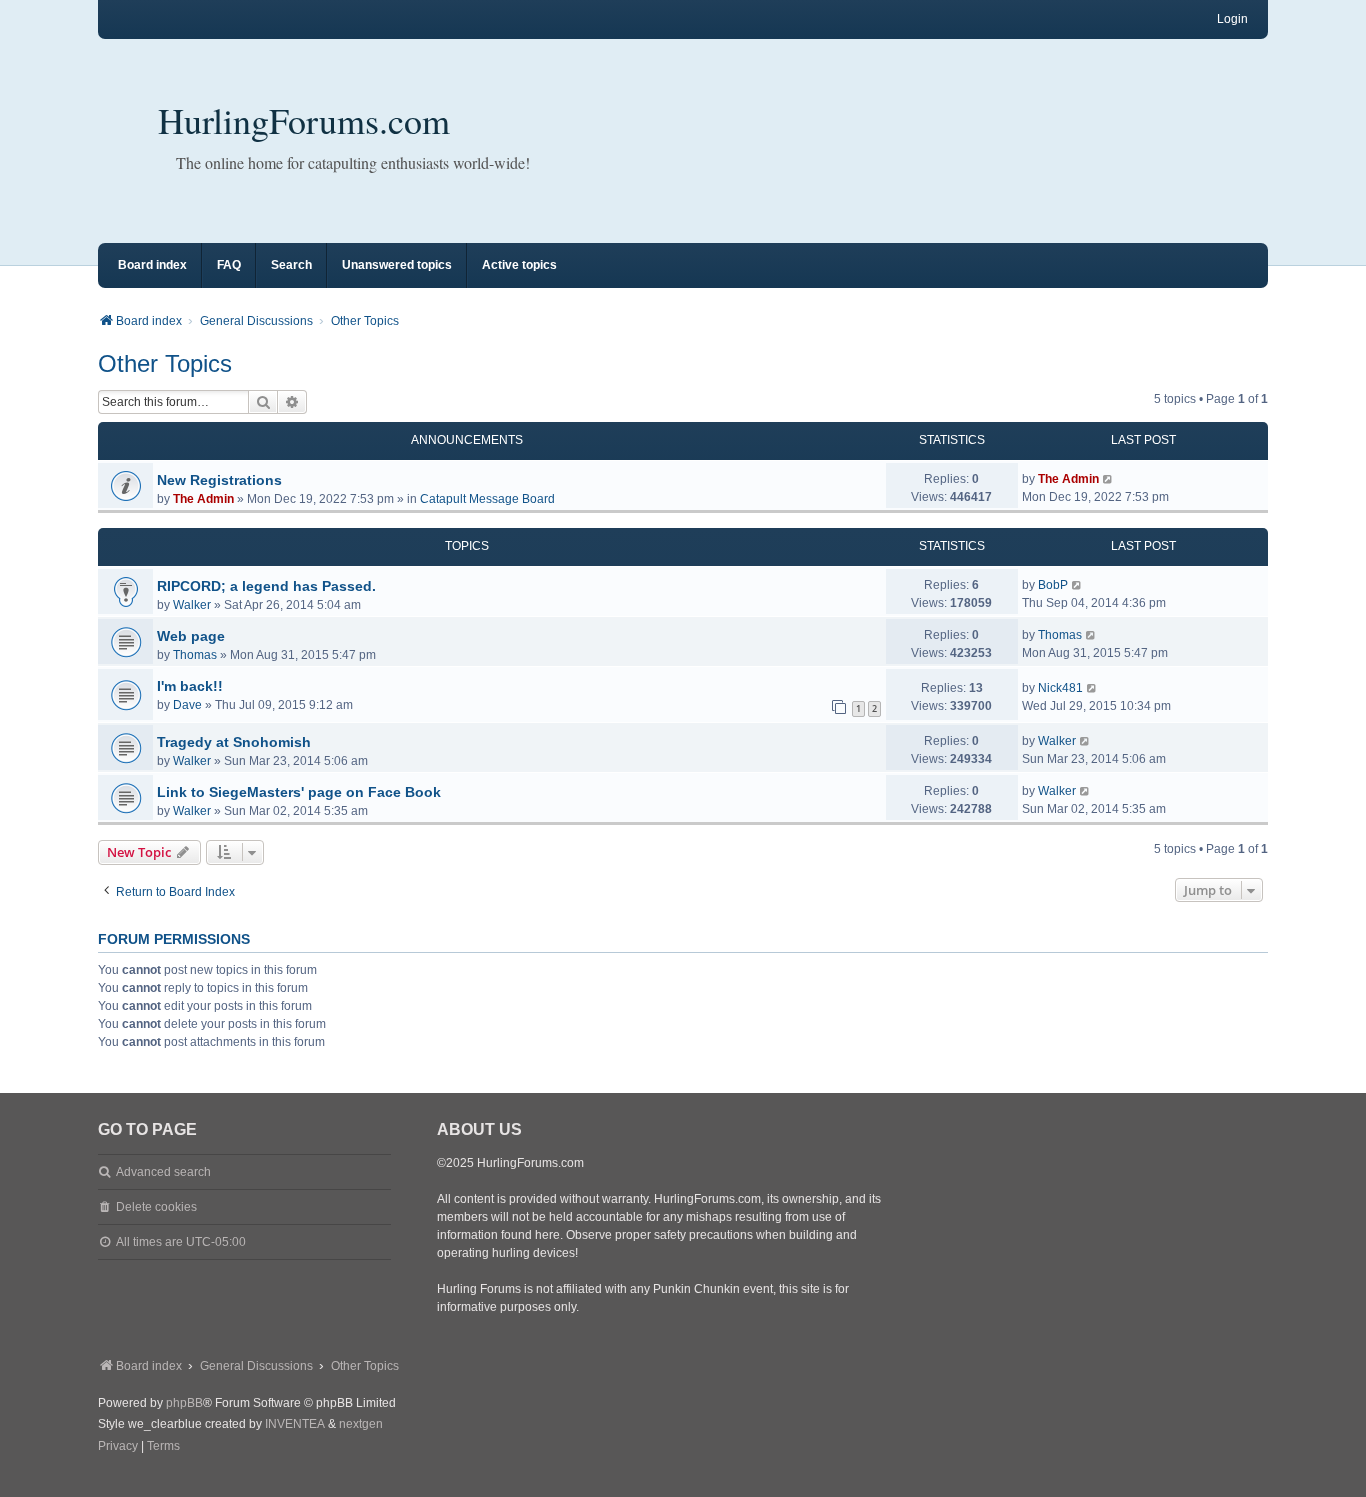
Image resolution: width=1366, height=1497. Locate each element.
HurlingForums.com (304, 120)
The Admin (203, 499)
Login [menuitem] (1232, 19)
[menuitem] (118, 1447)
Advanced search (163, 1172)
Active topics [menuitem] (519, 265)
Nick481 (1060, 688)
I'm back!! (190, 686)
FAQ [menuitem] (229, 265)
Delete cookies (156, 1207)
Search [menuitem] (291, 265)
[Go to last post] (1108, 479)
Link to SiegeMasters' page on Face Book (299, 792)
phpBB (184, 1403)
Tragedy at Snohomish (234, 742)
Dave (187, 705)
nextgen (361, 1424)
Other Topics (165, 363)
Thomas (195, 655)
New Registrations (219, 480)
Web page (191, 636)
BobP (1053, 585)
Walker (192, 605)
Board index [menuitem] (152, 265)
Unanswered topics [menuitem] (397, 265)
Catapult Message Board (487, 499)
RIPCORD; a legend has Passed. (266, 586)
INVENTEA (295, 1424)
